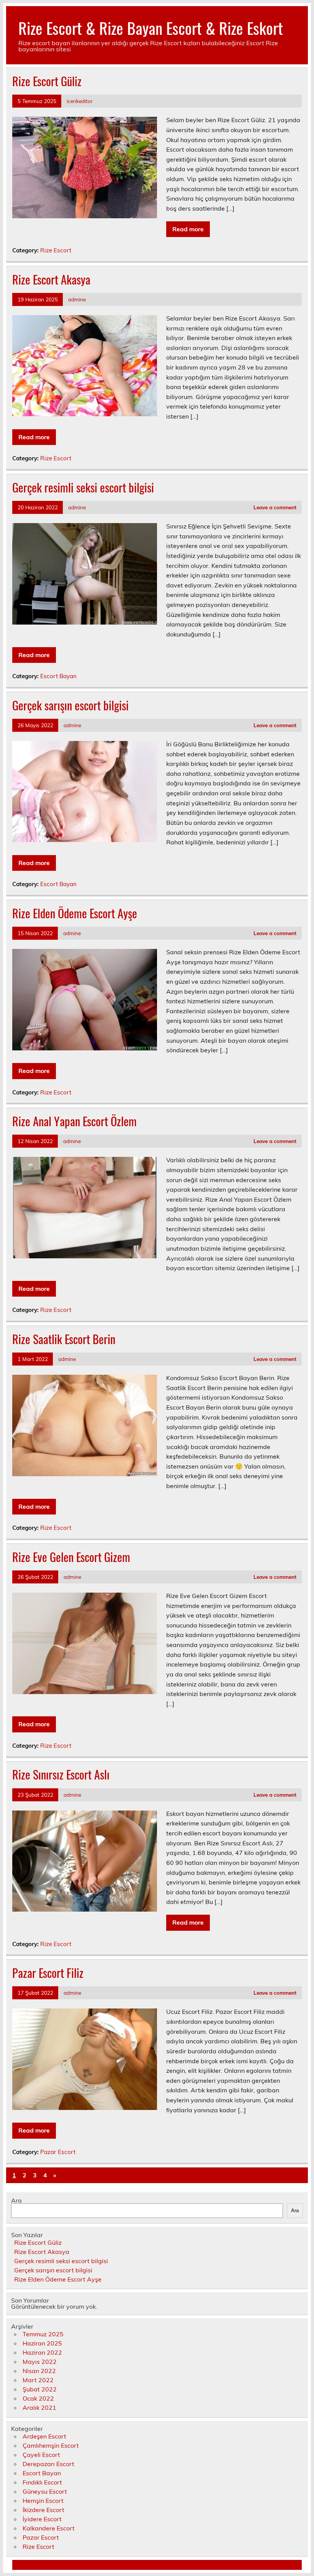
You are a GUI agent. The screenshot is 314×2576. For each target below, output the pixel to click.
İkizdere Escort (43, 2510)
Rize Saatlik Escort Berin (64, 1339)
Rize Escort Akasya (51, 279)
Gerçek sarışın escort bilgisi (70, 705)
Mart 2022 (38, 2380)
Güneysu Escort (45, 2491)
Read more (188, 229)
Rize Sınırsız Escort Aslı (61, 1774)
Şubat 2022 (40, 2389)
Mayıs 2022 (40, 2362)
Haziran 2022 (42, 2352)
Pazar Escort (58, 2152)
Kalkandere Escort (49, 2528)
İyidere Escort (42, 2519)
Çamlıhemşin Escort (51, 2445)
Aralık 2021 (39, 2408)
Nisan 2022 (39, 2371)
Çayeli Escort (41, 2455)
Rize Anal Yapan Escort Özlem (74, 1121)
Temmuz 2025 (43, 2334)
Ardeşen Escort (44, 2436)
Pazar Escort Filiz (48, 1973)
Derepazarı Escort (48, 2464)
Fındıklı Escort (42, 2482)
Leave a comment (275, 507)
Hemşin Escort (43, 2501)
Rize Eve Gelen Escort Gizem (71, 1557)
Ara (16, 2200)
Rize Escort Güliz (47, 81)
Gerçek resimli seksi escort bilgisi (83, 487)
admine (77, 299)
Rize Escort (56, 250)
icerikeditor (80, 101)
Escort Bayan (58, 676)
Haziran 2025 (42, 2343)
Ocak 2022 (38, 2398)
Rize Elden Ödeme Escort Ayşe (75, 913)
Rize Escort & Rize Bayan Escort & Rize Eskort (151, 28)
